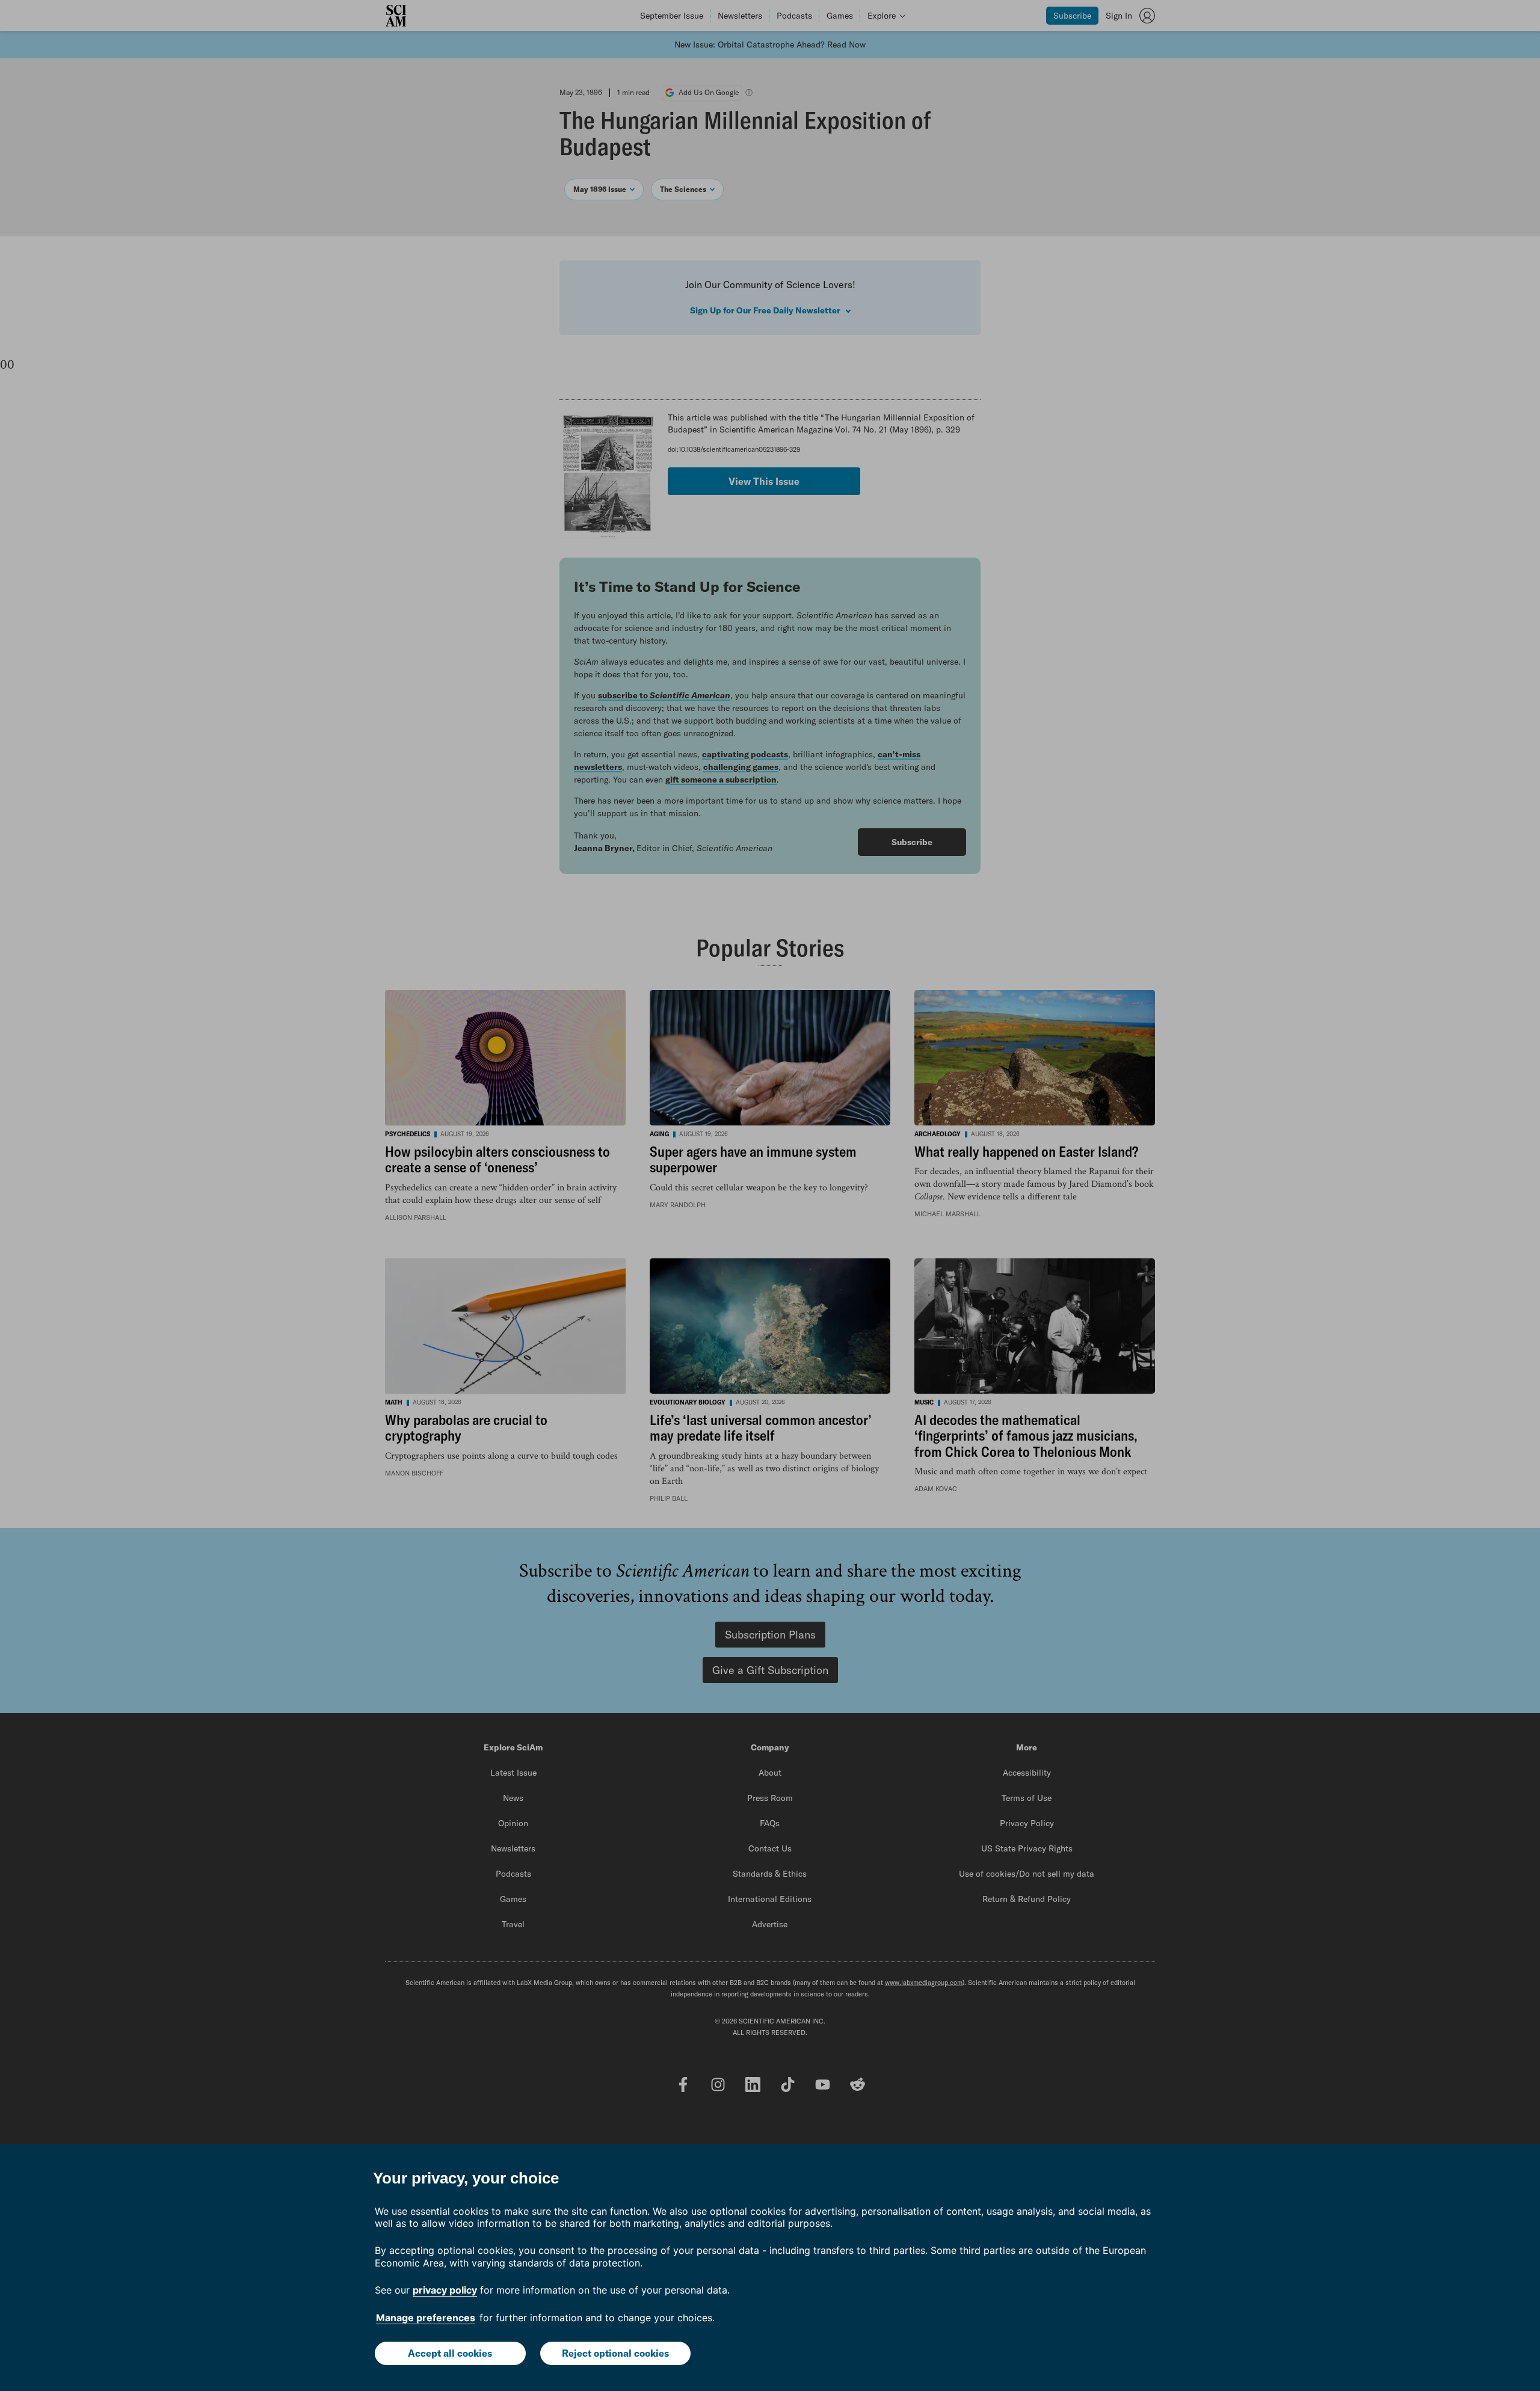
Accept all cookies (450, 2353)
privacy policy (445, 2290)
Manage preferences (426, 2318)
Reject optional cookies (615, 2353)
